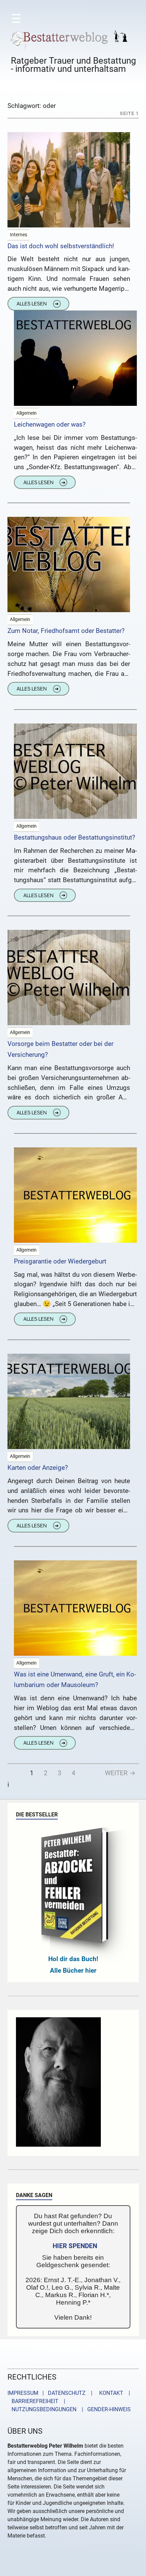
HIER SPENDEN (75, 2246)
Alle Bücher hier (73, 1970)
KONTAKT (110, 2393)
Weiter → (120, 1773)
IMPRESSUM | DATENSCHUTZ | (51, 2393)
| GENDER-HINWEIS (104, 2409)
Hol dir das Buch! (73, 1959)
